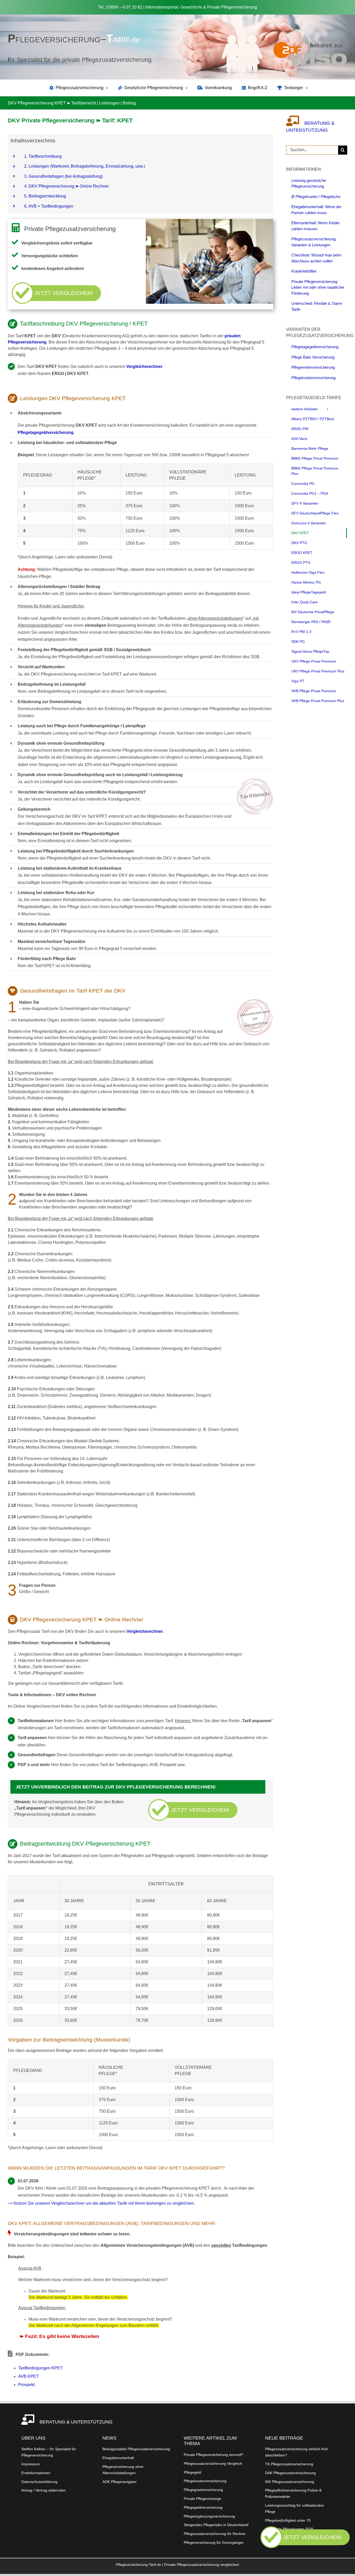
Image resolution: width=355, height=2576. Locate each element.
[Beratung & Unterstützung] (295, 123)
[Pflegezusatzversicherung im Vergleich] (310, 44)
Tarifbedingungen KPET (40, 2368)
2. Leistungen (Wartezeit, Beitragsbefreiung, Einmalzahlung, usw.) (85, 166)
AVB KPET (28, 2376)
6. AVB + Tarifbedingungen (49, 206)
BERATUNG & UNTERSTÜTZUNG (76, 2422)
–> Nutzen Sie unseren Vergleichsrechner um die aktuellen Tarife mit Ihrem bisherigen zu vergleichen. (101, 2203)
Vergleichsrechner (144, 366)
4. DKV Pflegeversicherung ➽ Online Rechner (67, 186)
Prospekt (26, 2385)
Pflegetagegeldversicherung (46, 432)
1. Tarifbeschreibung (43, 156)
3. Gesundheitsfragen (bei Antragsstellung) (63, 176)
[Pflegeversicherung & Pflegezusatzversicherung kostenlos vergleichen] (305, 2547)
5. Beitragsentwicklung (45, 196)
